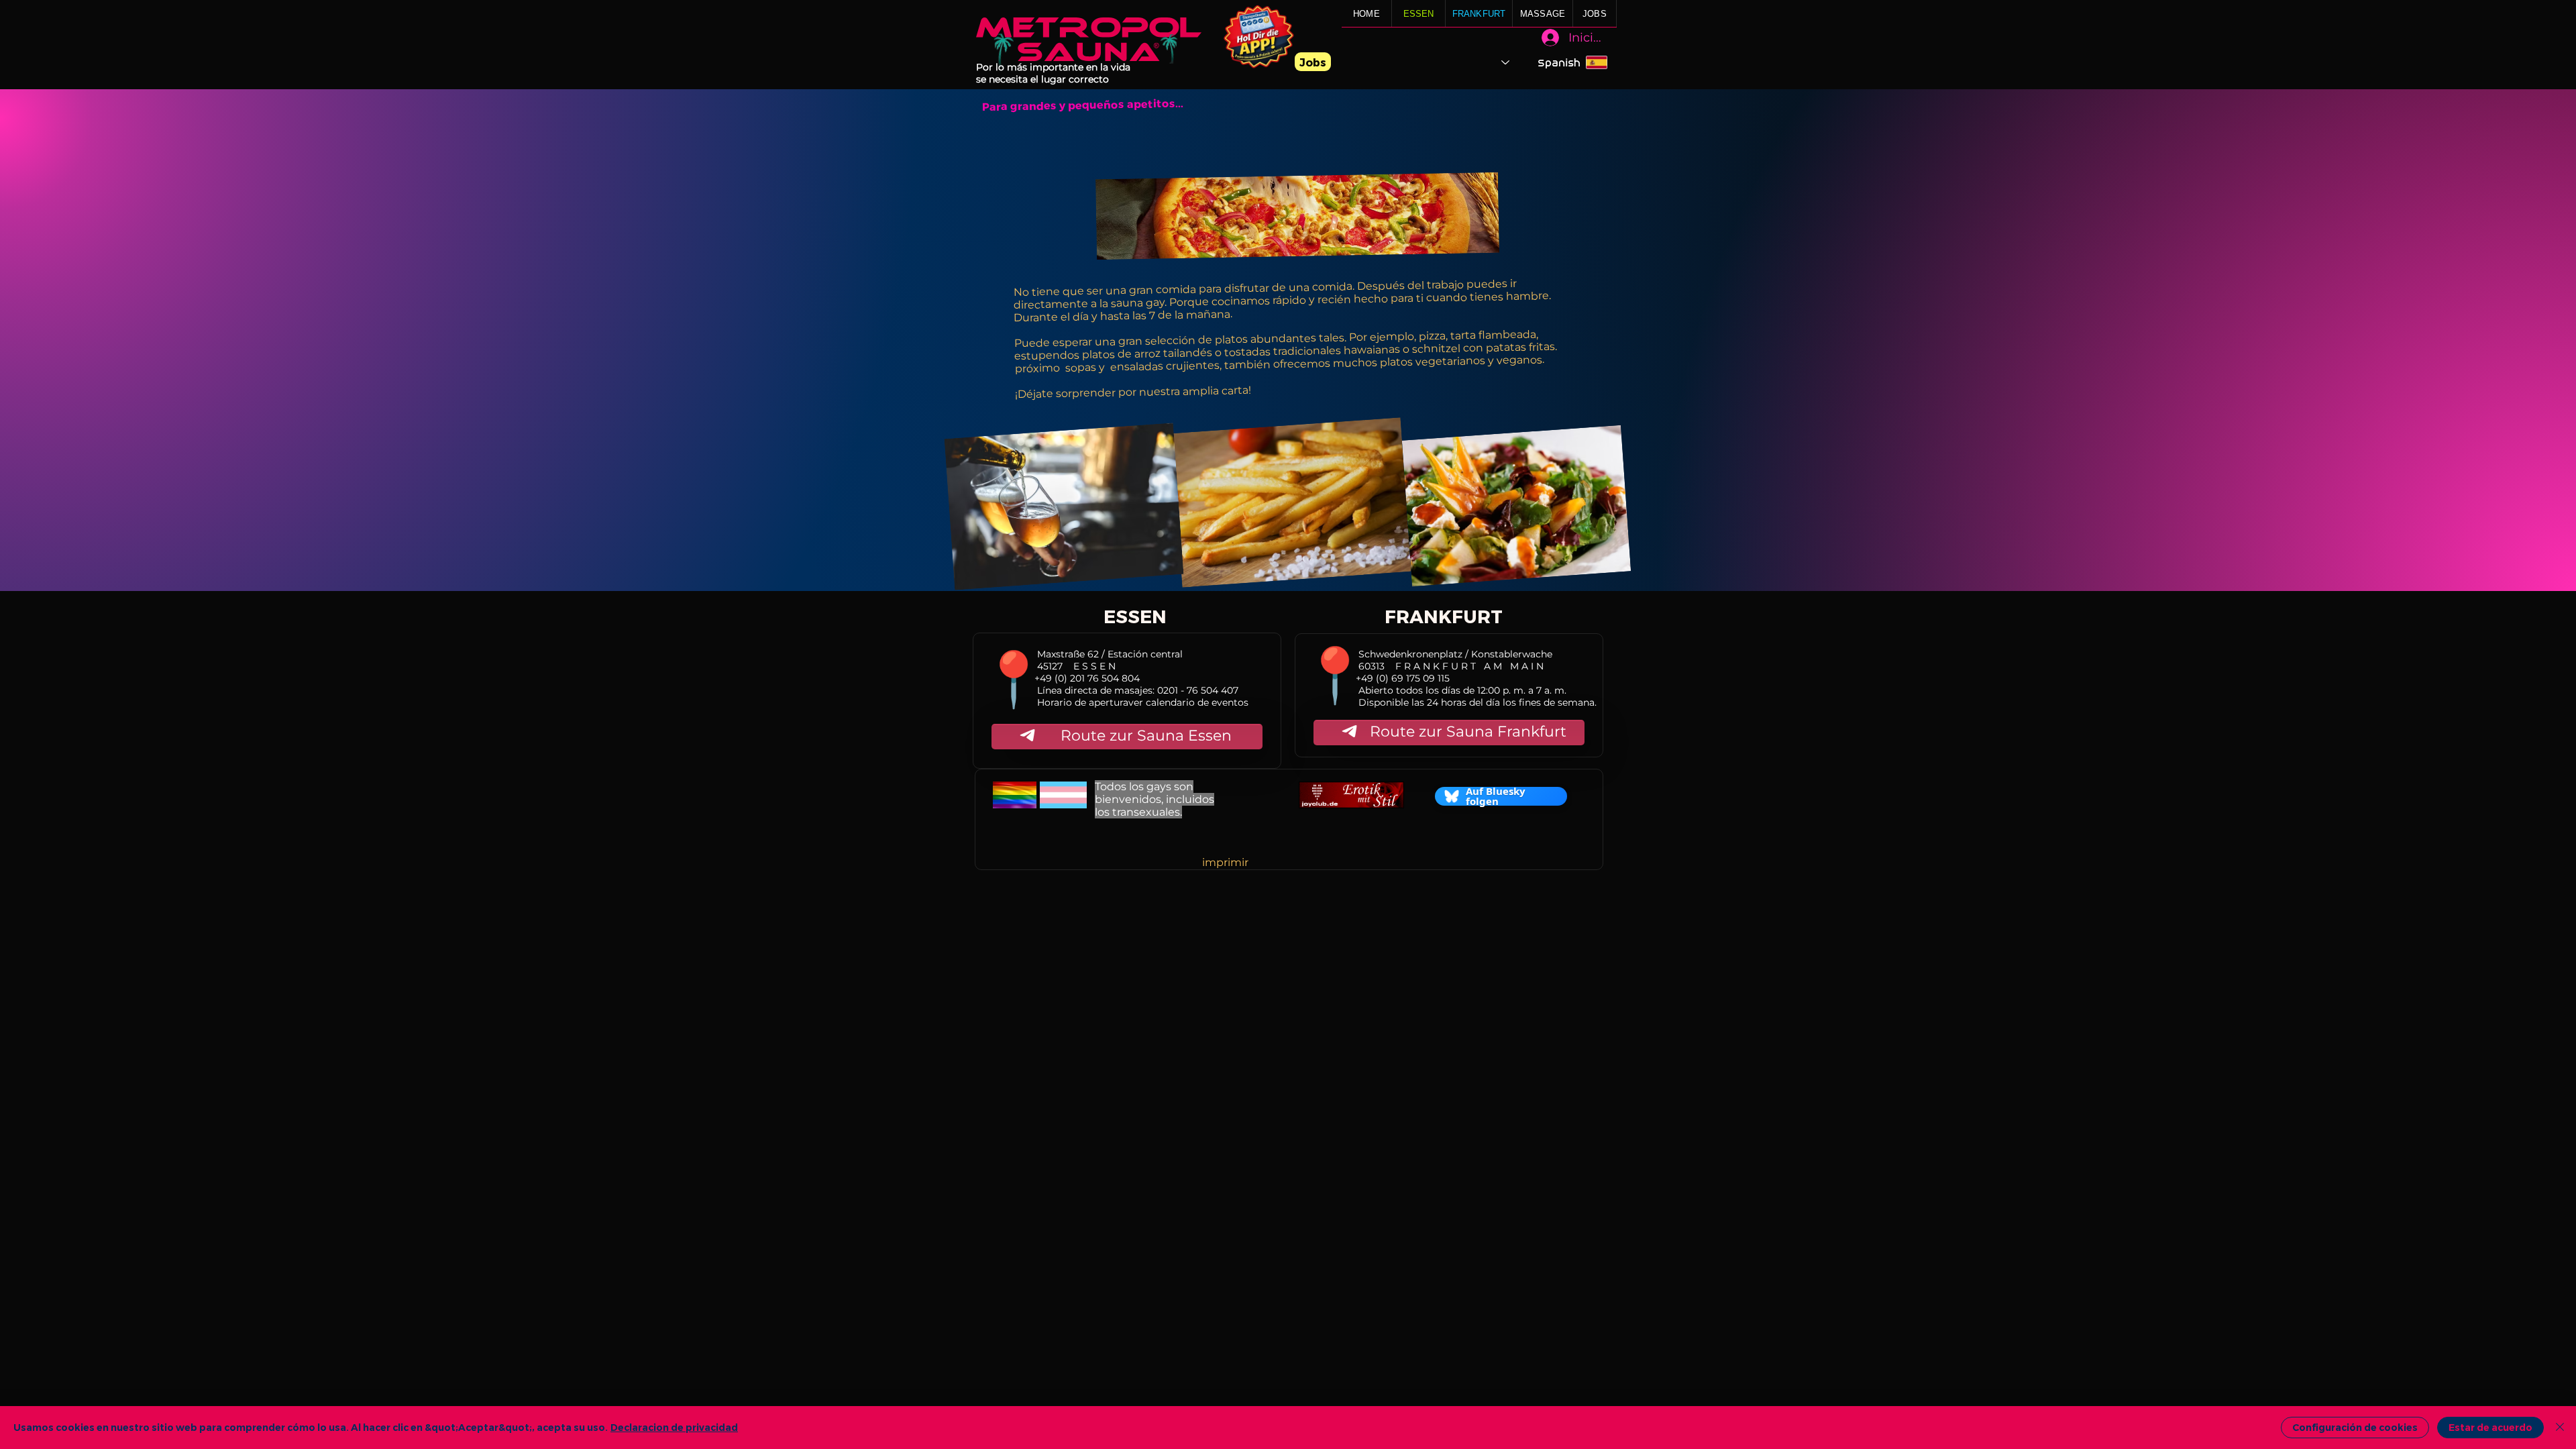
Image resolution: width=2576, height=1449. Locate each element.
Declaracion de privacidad (674, 1428)
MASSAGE (1543, 14)
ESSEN (1419, 14)
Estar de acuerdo (2490, 1428)
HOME (1366, 14)
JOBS (1595, 14)
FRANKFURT (1479, 14)
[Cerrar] (2560, 1428)
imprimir (1225, 862)
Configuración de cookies (2355, 1428)
